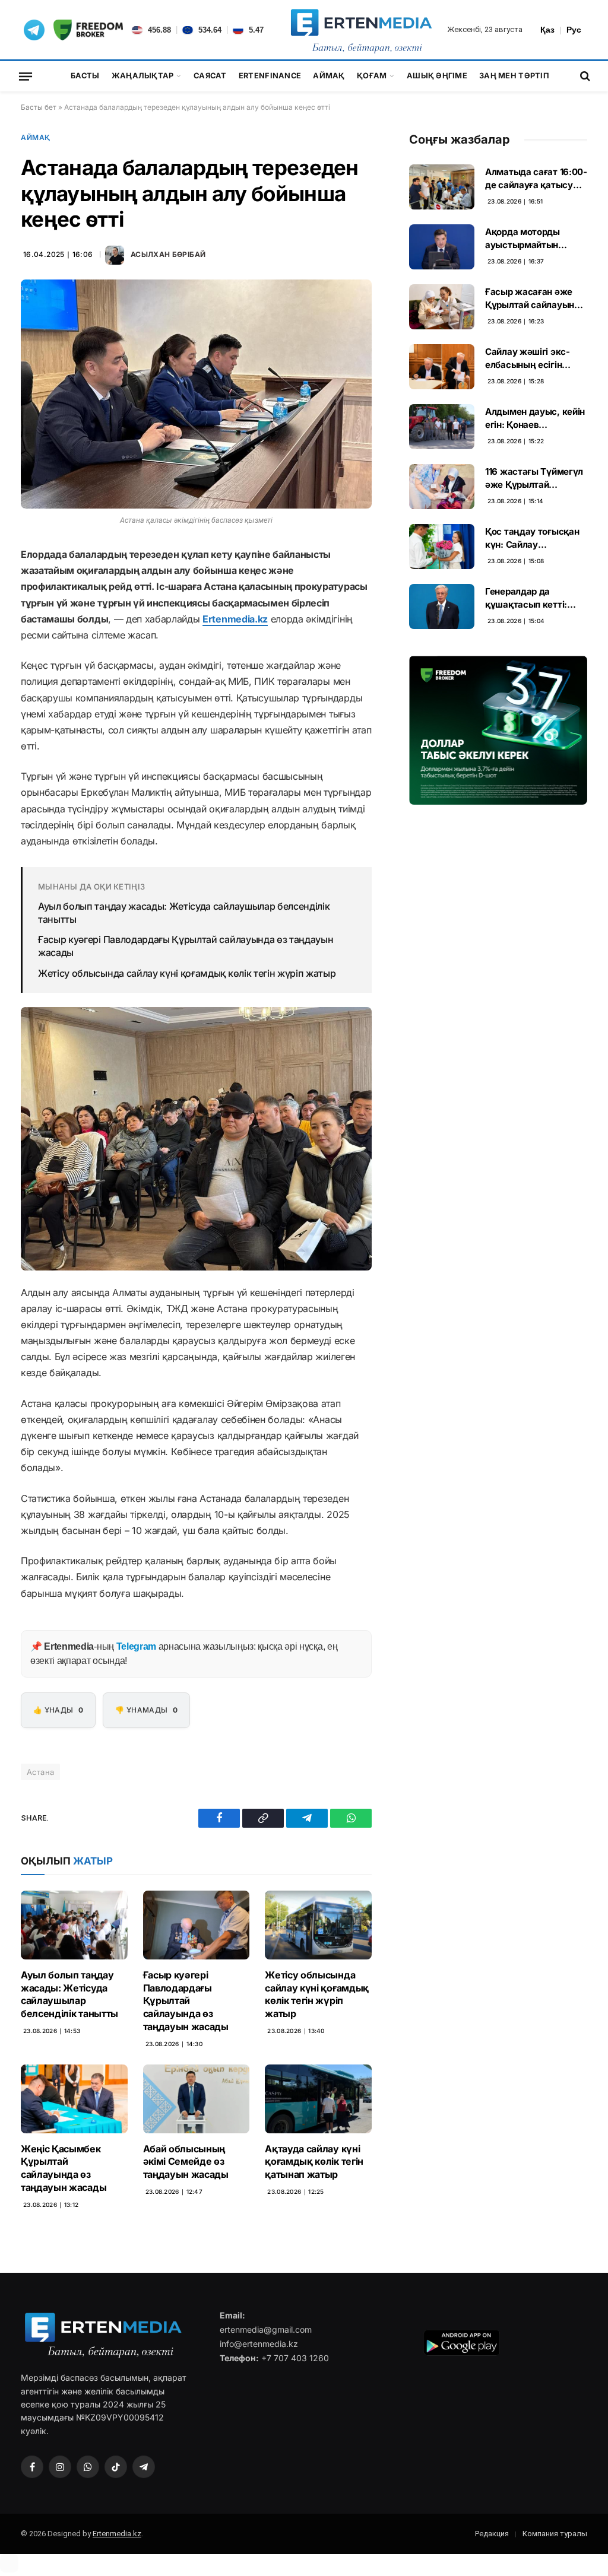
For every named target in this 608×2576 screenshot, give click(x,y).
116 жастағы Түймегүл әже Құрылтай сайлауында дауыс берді (534, 478)
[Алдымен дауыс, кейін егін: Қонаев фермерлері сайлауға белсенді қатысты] (442, 427)
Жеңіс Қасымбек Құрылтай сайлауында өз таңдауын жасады (64, 2168)
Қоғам (372, 76)
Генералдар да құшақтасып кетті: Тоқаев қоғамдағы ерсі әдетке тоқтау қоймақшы (536, 598)
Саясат (210, 76)
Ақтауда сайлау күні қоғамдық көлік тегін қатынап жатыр (314, 2162)
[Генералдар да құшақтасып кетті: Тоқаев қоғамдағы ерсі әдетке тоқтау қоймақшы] (442, 606)
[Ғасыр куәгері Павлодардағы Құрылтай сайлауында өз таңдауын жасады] (197, 1925)
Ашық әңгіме (437, 76)
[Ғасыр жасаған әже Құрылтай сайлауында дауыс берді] (442, 307)
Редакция (492, 2534)
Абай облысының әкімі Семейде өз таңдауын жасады (186, 2162)
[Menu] (26, 76)
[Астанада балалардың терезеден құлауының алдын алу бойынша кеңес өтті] (196, 394)
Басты (85, 76)
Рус (574, 30)
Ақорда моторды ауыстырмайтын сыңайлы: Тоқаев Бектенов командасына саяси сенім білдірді (530, 239)
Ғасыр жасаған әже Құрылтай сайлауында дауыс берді (535, 298)
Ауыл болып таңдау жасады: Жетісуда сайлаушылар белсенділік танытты (184, 913)
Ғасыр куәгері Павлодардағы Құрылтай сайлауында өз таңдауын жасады (186, 946)
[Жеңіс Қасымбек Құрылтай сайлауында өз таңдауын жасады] (74, 2099)
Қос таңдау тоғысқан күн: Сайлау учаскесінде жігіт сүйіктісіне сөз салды (533, 538)
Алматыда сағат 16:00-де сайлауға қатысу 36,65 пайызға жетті (536, 179)
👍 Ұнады (58, 1710)
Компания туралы (555, 2534)
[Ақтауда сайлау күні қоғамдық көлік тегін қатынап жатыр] (318, 2099)
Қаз (547, 30)
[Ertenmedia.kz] (361, 30)
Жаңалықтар (143, 76)
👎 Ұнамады (146, 1710)
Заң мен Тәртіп (514, 76)
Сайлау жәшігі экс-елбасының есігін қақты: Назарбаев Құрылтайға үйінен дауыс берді (528, 358)
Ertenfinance (270, 76)
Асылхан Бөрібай (168, 254)
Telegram (136, 1646)
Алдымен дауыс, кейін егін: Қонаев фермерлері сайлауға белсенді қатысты (535, 418)
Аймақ (329, 76)
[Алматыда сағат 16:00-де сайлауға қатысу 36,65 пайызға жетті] (442, 187)
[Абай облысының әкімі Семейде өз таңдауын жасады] (197, 2099)
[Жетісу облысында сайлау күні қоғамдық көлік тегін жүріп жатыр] (318, 1925)
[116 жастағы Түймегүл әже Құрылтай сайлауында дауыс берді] (442, 487)
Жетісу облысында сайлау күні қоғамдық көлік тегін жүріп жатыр (187, 973)
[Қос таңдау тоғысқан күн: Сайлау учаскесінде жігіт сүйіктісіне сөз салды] (442, 547)
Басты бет (39, 107)
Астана (40, 1772)
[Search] (584, 76)
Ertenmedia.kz (235, 619)
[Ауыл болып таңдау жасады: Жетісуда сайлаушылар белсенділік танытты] (74, 1925)
